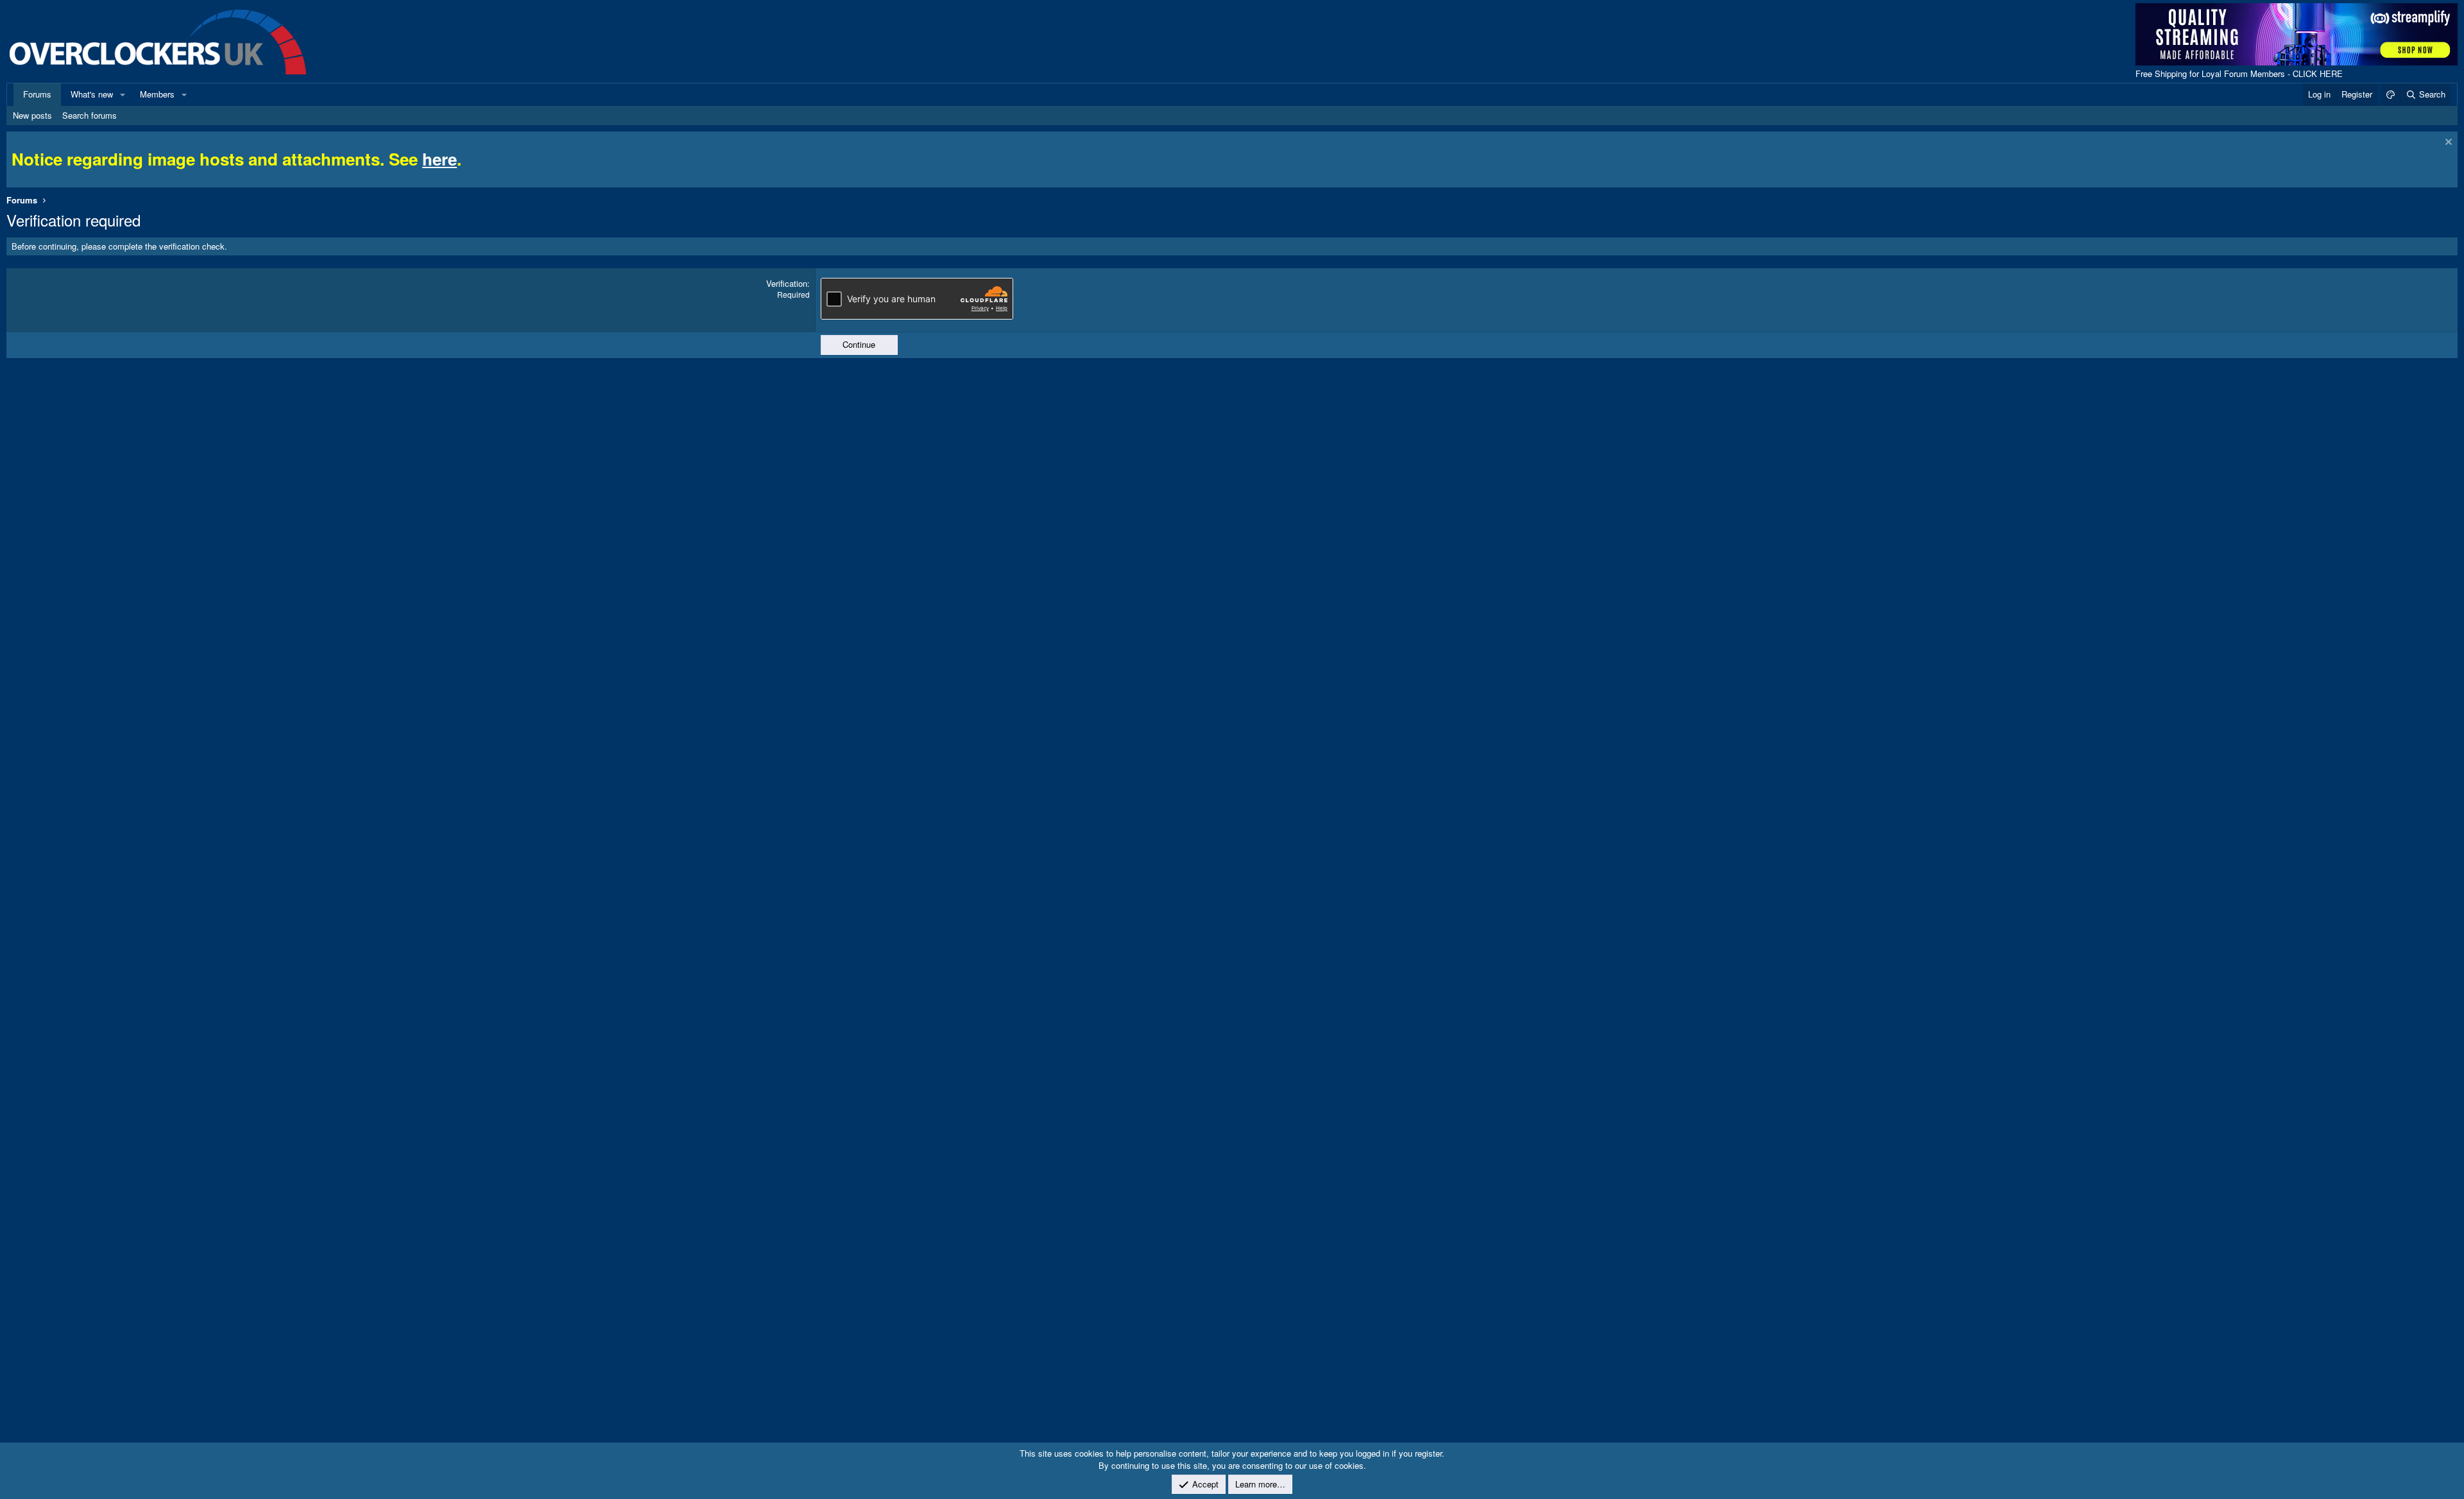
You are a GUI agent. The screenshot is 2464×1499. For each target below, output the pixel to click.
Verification (787, 283)
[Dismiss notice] (2447, 143)
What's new (92, 94)
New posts (32, 115)
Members (157, 94)
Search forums (90, 115)
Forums (37, 94)
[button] (123, 94)
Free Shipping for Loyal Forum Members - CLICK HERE (2239, 73)
